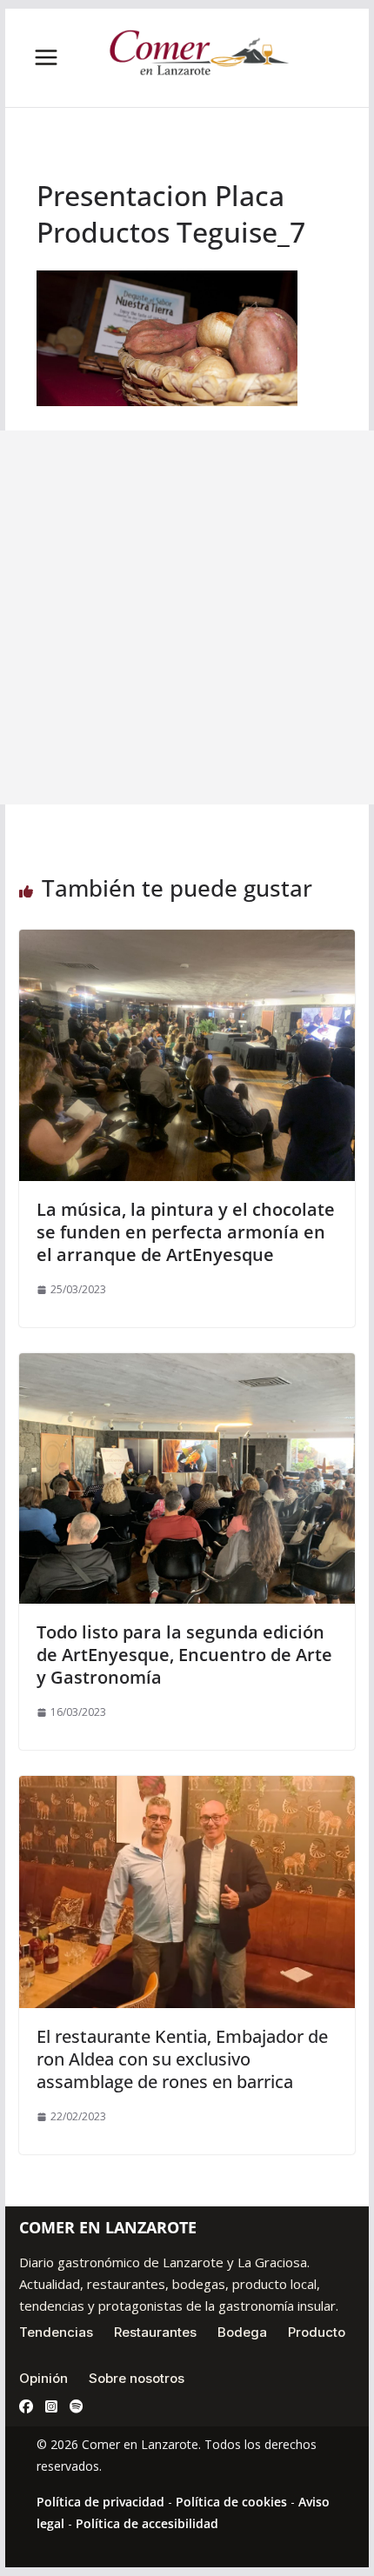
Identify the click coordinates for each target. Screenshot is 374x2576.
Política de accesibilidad (147, 2523)
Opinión (43, 2378)
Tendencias (56, 2332)
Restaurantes (155, 2332)
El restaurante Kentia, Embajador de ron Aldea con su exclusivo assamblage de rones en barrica (182, 2059)
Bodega (242, 2332)
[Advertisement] (187, 617)
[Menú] (46, 57)
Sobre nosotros (137, 2378)
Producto (317, 2332)
